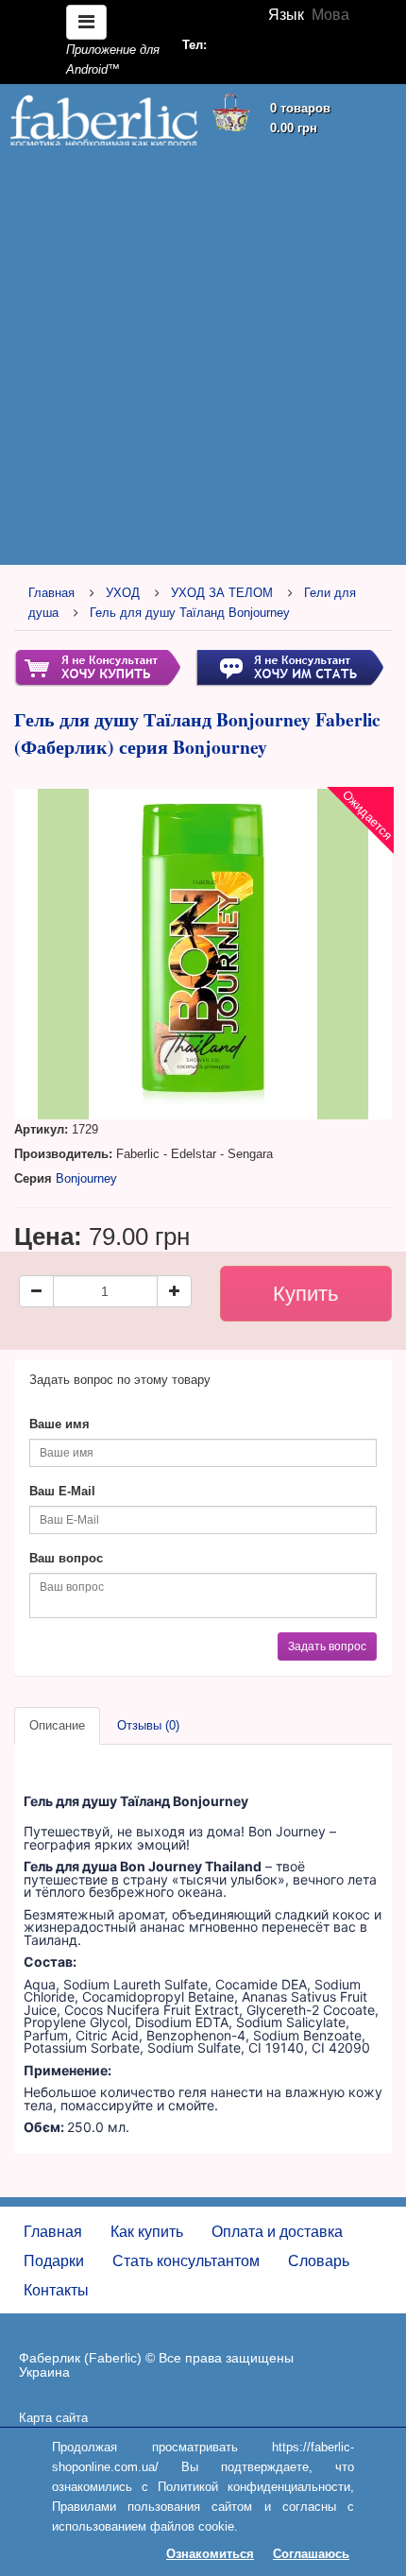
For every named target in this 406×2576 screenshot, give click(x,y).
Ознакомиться (210, 2554)
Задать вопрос (327, 1646)
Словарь (319, 2261)
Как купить (147, 2232)
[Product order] (97, 667)
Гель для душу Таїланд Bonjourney (190, 613)
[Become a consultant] (289, 667)
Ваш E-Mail (62, 1491)
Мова (330, 15)
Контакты (56, 2290)
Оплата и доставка (277, 2232)
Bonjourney (86, 1178)
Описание (57, 1725)
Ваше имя (59, 1424)
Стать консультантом (186, 2261)
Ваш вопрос (66, 1558)
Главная (51, 593)
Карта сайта (53, 2418)
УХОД (123, 593)
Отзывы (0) (148, 1725)
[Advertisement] (203, 356)
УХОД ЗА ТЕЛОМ (222, 593)
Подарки (54, 2261)
